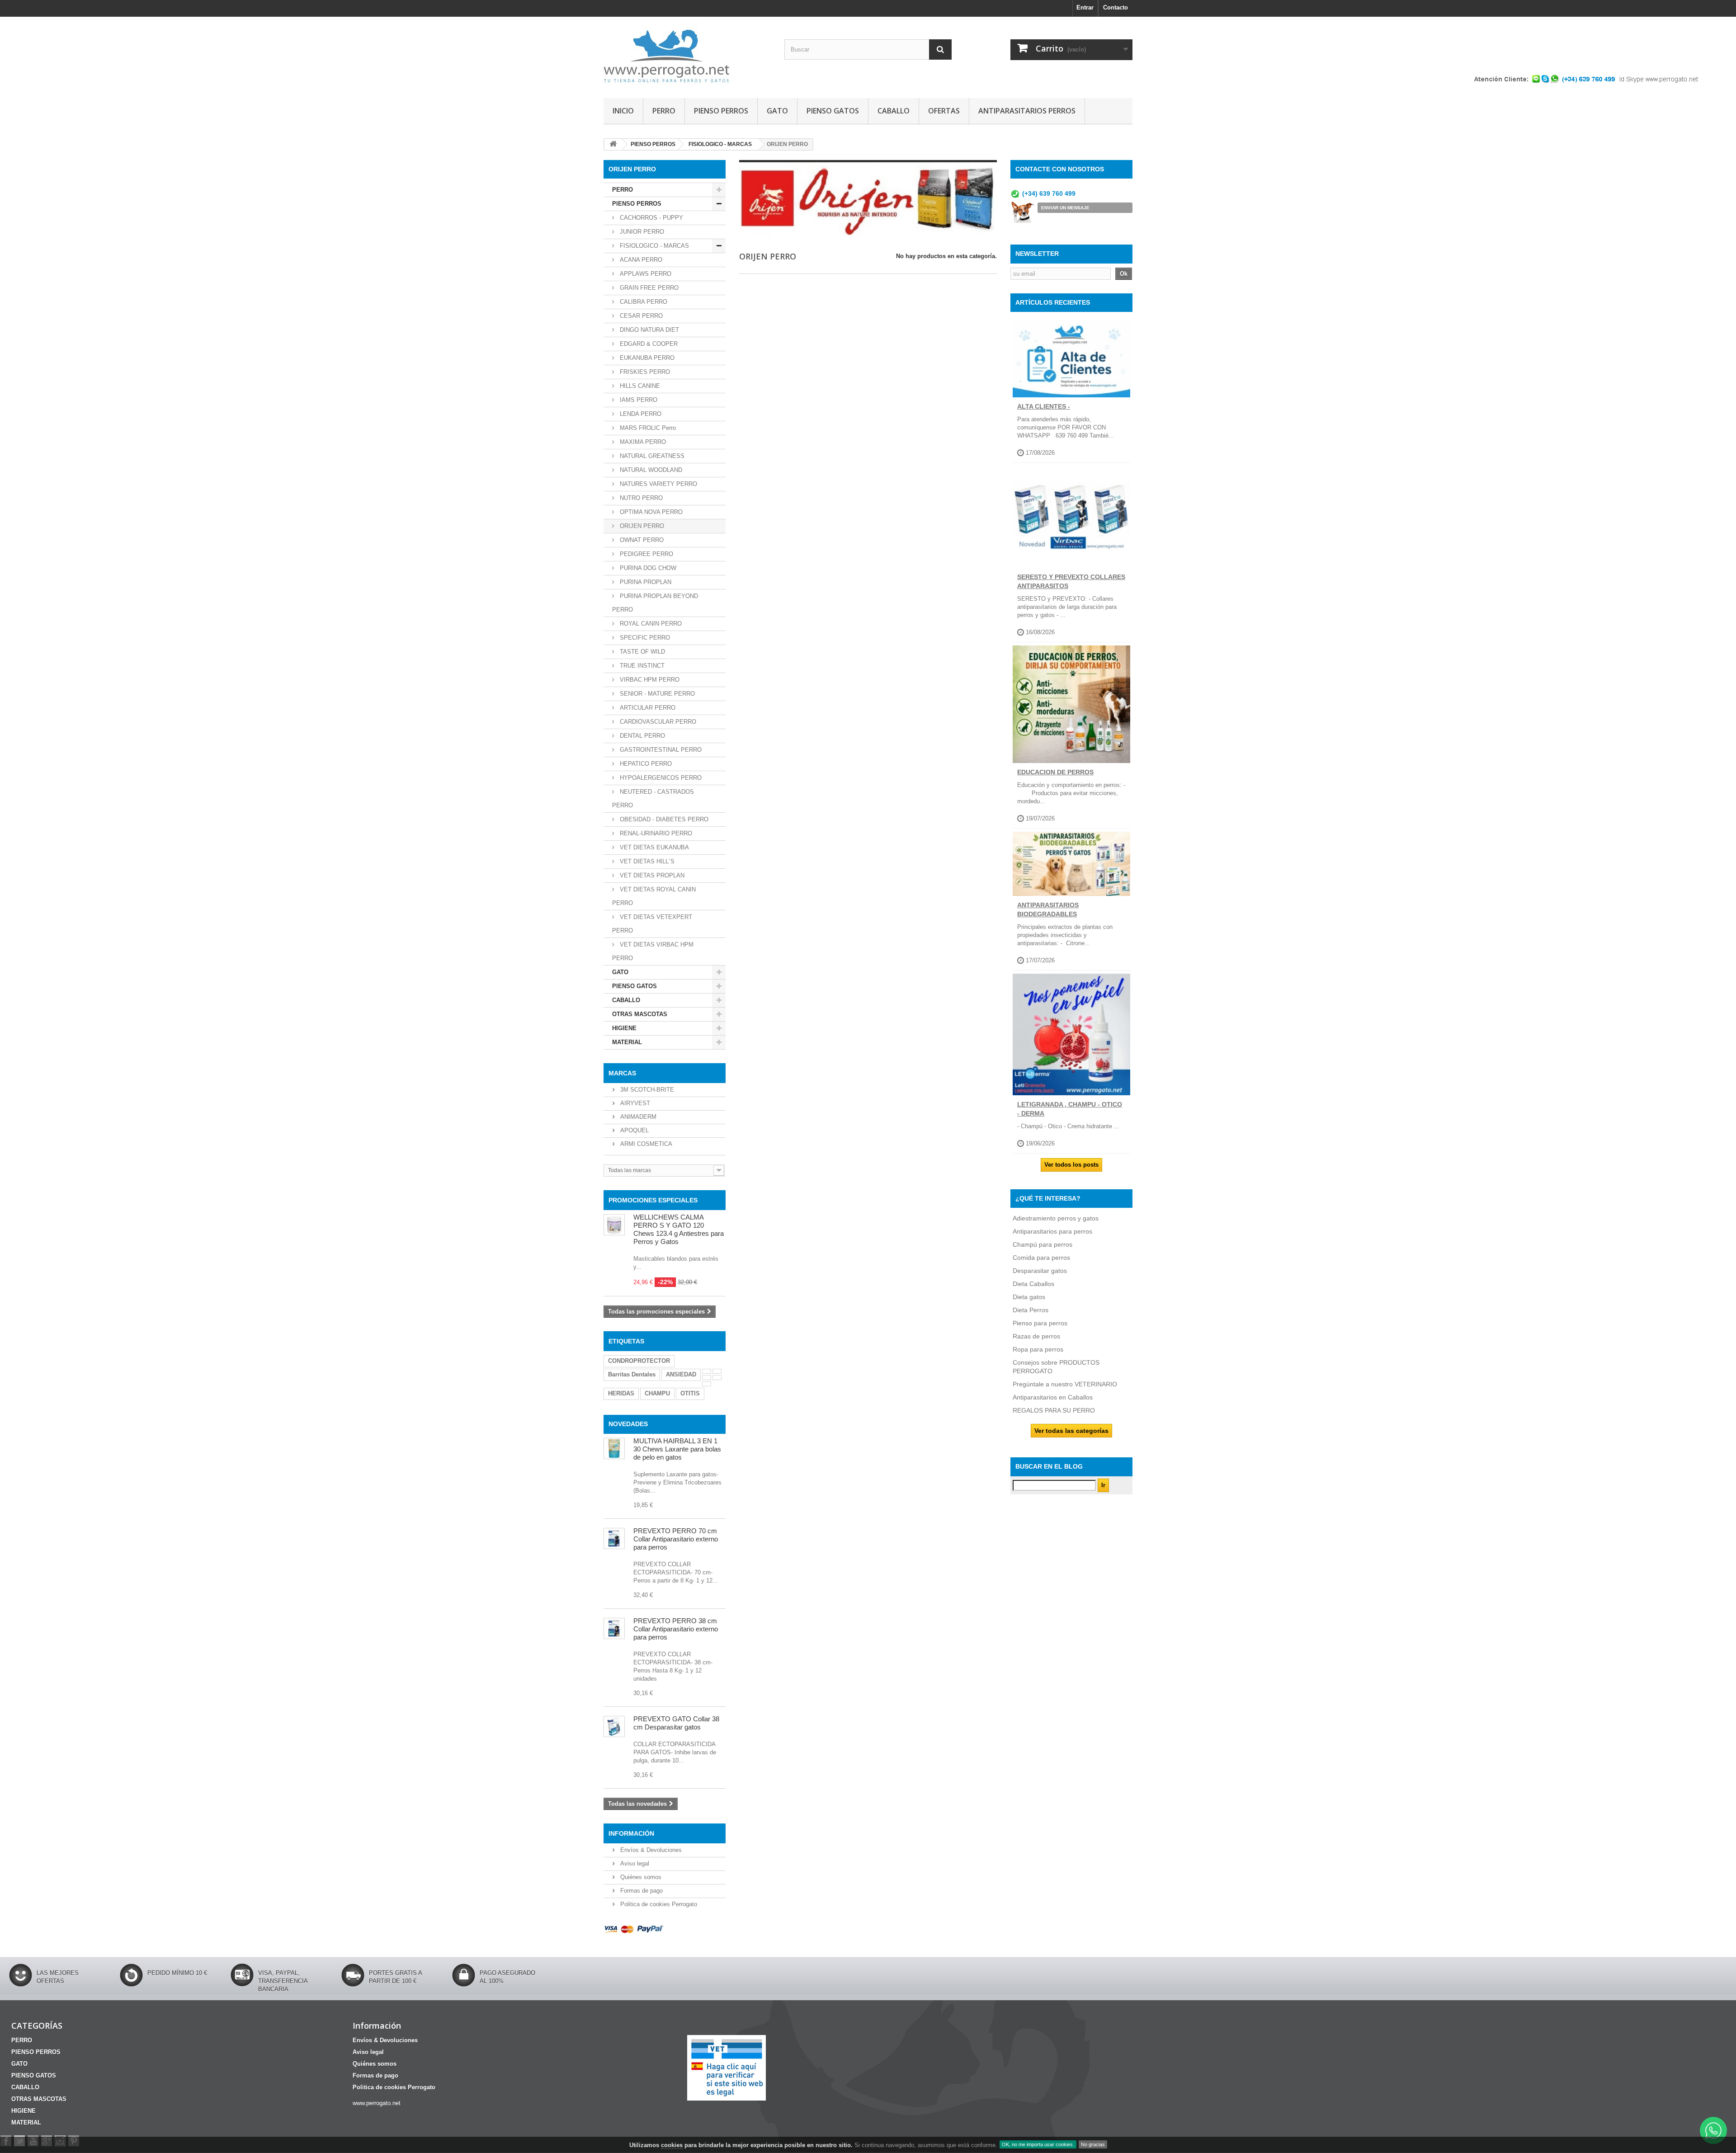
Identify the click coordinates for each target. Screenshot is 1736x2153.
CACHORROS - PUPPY (651, 218)
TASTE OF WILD (642, 652)
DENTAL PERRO (642, 736)
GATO (777, 111)
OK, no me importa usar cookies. (1038, 2144)
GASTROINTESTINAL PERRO (660, 750)
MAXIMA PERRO (642, 442)
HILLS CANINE (639, 386)
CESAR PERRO (640, 316)
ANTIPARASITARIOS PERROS (1027, 111)
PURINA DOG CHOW (647, 568)
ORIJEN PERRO (641, 526)
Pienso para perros (1040, 1323)
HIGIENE (624, 1028)
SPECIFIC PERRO (644, 638)
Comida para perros (1041, 1258)
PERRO (664, 111)
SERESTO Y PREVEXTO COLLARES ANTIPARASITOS (1071, 581)
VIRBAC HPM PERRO (649, 680)
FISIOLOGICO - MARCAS (653, 246)
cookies (672, 2145)
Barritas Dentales (632, 1374)
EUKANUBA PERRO (646, 358)
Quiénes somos (640, 1877)
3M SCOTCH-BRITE (646, 1090)
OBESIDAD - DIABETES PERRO (663, 819)
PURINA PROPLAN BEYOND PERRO (655, 603)
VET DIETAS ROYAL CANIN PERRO (654, 896)
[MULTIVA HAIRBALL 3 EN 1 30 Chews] (614, 1449)
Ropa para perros (1038, 1349)
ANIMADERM (637, 1117)
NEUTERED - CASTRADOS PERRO (653, 799)
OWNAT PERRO (641, 540)
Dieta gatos (1029, 1297)
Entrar (1085, 7)
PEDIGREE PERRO (646, 554)
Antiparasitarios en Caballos (1053, 1397)
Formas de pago (641, 1891)
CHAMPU (657, 1393)
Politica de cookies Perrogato (658, 1904)
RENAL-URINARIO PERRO (655, 833)
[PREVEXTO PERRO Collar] (614, 1628)
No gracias (1093, 2144)
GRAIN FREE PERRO (648, 288)
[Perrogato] (687, 55)
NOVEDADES (628, 1424)
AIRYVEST (634, 1103)
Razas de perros (1036, 1336)
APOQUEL (634, 1130)
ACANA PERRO (640, 260)
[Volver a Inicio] (613, 144)
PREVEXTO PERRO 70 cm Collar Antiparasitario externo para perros (676, 1539)
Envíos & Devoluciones (650, 1850)
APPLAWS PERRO (645, 274)
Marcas (622, 1073)
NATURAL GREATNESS (651, 456)
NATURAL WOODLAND (650, 470)
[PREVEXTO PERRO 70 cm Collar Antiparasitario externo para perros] (614, 1538)
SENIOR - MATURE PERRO (656, 694)
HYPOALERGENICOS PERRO (660, 778)
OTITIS (690, 1393)
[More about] (707, 1371)
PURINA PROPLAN (645, 582)
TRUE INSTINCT (641, 666)
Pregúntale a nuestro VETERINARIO (1065, 1384)
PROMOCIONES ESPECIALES (653, 1200)
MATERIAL (627, 1042)
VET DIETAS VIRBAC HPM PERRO (653, 951)
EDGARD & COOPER (648, 344)
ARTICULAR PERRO (647, 708)
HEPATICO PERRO (645, 764)
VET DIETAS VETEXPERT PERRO (652, 924)
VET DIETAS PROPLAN (651, 875)
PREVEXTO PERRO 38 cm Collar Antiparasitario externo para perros (676, 1629)
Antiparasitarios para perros (1052, 1231)
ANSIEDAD (681, 1374)
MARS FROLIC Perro (647, 428)
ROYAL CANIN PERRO (650, 624)
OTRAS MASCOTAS (640, 1014)
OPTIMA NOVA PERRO (650, 512)
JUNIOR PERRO (641, 232)
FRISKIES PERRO (644, 372)
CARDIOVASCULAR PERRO (657, 722)
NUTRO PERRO (640, 498)
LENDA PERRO (640, 414)
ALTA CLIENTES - (1044, 406)
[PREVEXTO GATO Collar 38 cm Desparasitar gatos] (614, 1727)
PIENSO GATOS (833, 111)
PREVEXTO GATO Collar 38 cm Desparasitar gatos (676, 1723)
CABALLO (894, 111)
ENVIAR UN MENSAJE (1065, 208)
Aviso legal (634, 1863)
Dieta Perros (1031, 1310)
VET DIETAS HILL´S (646, 861)
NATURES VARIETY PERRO (658, 484)
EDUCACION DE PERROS (1055, 772)
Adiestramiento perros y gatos (1056, 1218)
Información (631, 1833)
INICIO (623, 111)
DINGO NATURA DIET (649, 330)
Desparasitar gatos (1040, 1271)
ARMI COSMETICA (645, 1144)
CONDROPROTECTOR (639, 1361)
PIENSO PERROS (721, 111)
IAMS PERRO (638, 400)
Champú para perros (1043, 1244)
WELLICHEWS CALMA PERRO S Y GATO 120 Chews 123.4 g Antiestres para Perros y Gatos (679, 1229)
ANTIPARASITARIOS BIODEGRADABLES (1048, 909)
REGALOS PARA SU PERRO (1054, 1410)
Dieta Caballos (1033, 1284)
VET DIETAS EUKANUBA (653, 847)
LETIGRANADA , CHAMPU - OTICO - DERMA (1070, 1109)
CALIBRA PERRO (643, 302)
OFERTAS (944, 111)
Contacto (1116, 7)
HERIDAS (621, 1393)
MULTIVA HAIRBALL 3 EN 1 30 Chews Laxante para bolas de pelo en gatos (677, 1449)
